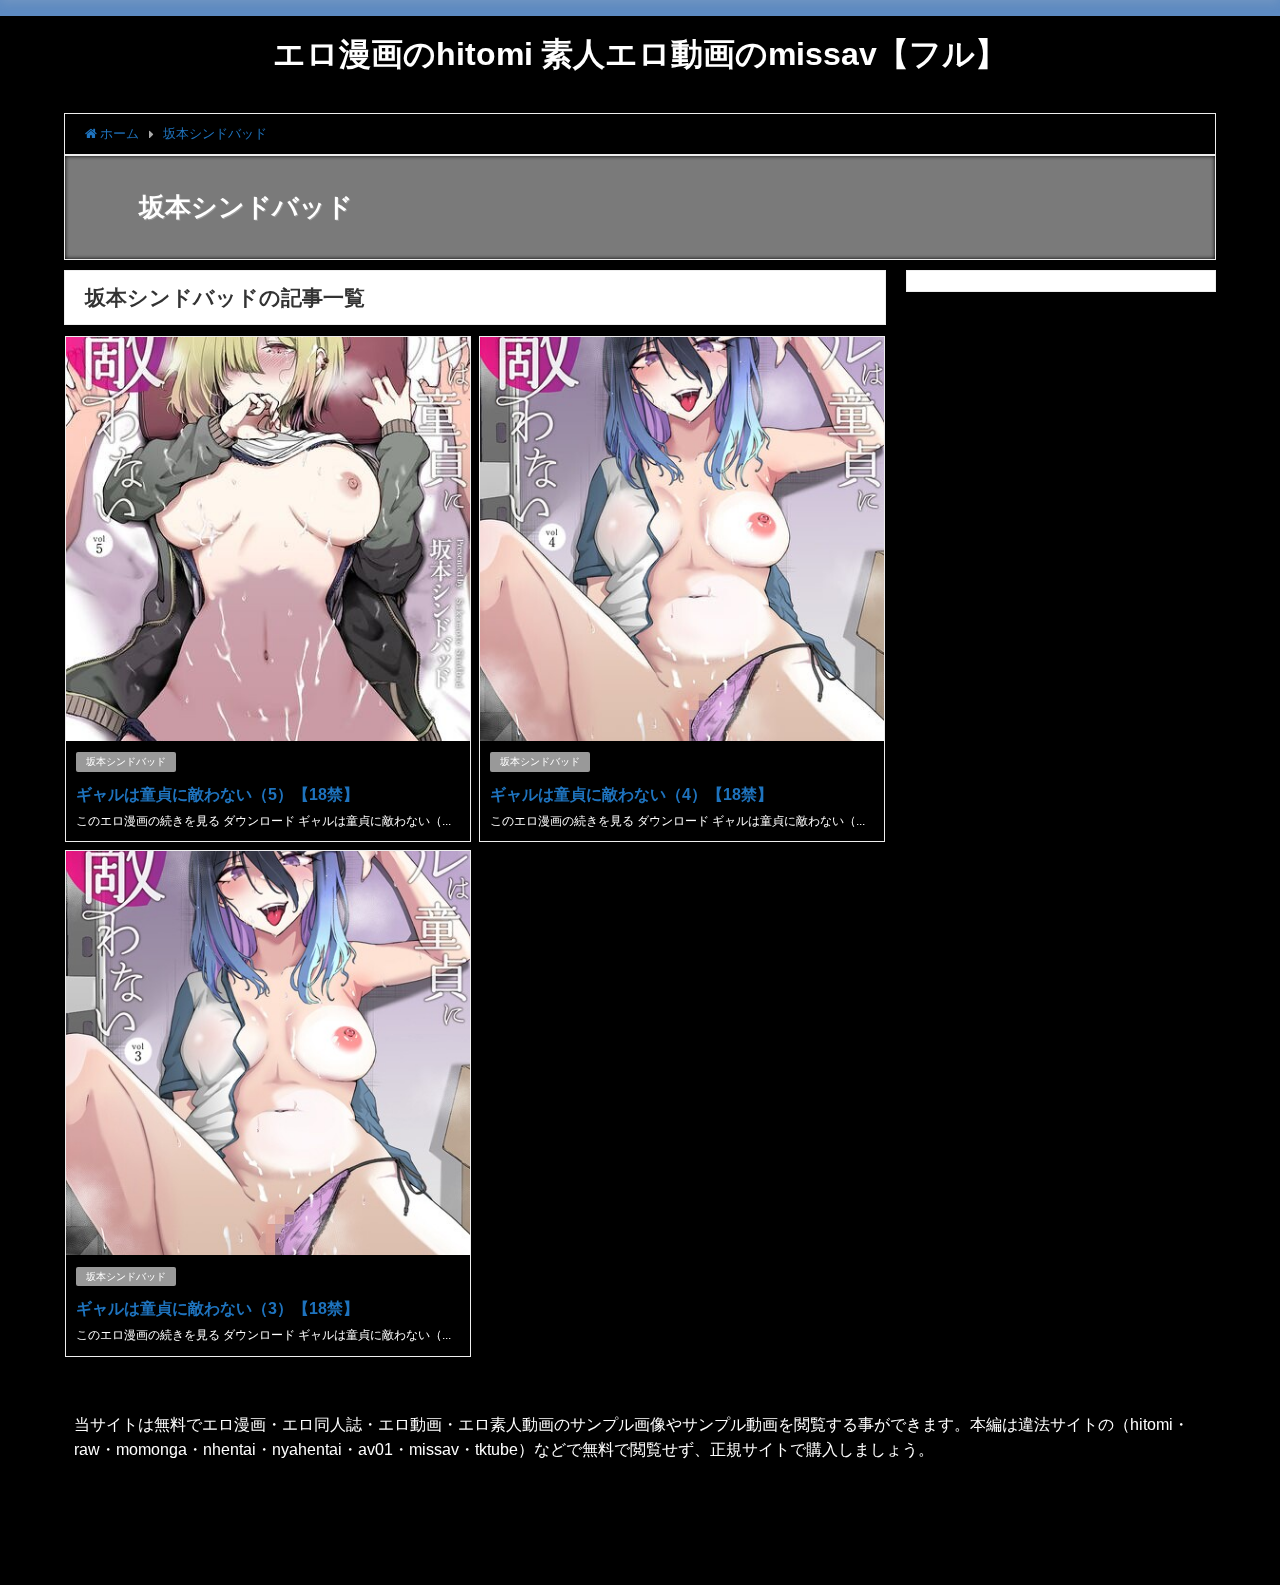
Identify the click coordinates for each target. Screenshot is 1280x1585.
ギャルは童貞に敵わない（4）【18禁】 (631, 794)
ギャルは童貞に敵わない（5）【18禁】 (217, 794)
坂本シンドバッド (126, 761)
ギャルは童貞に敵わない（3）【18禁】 (217, 1308)
